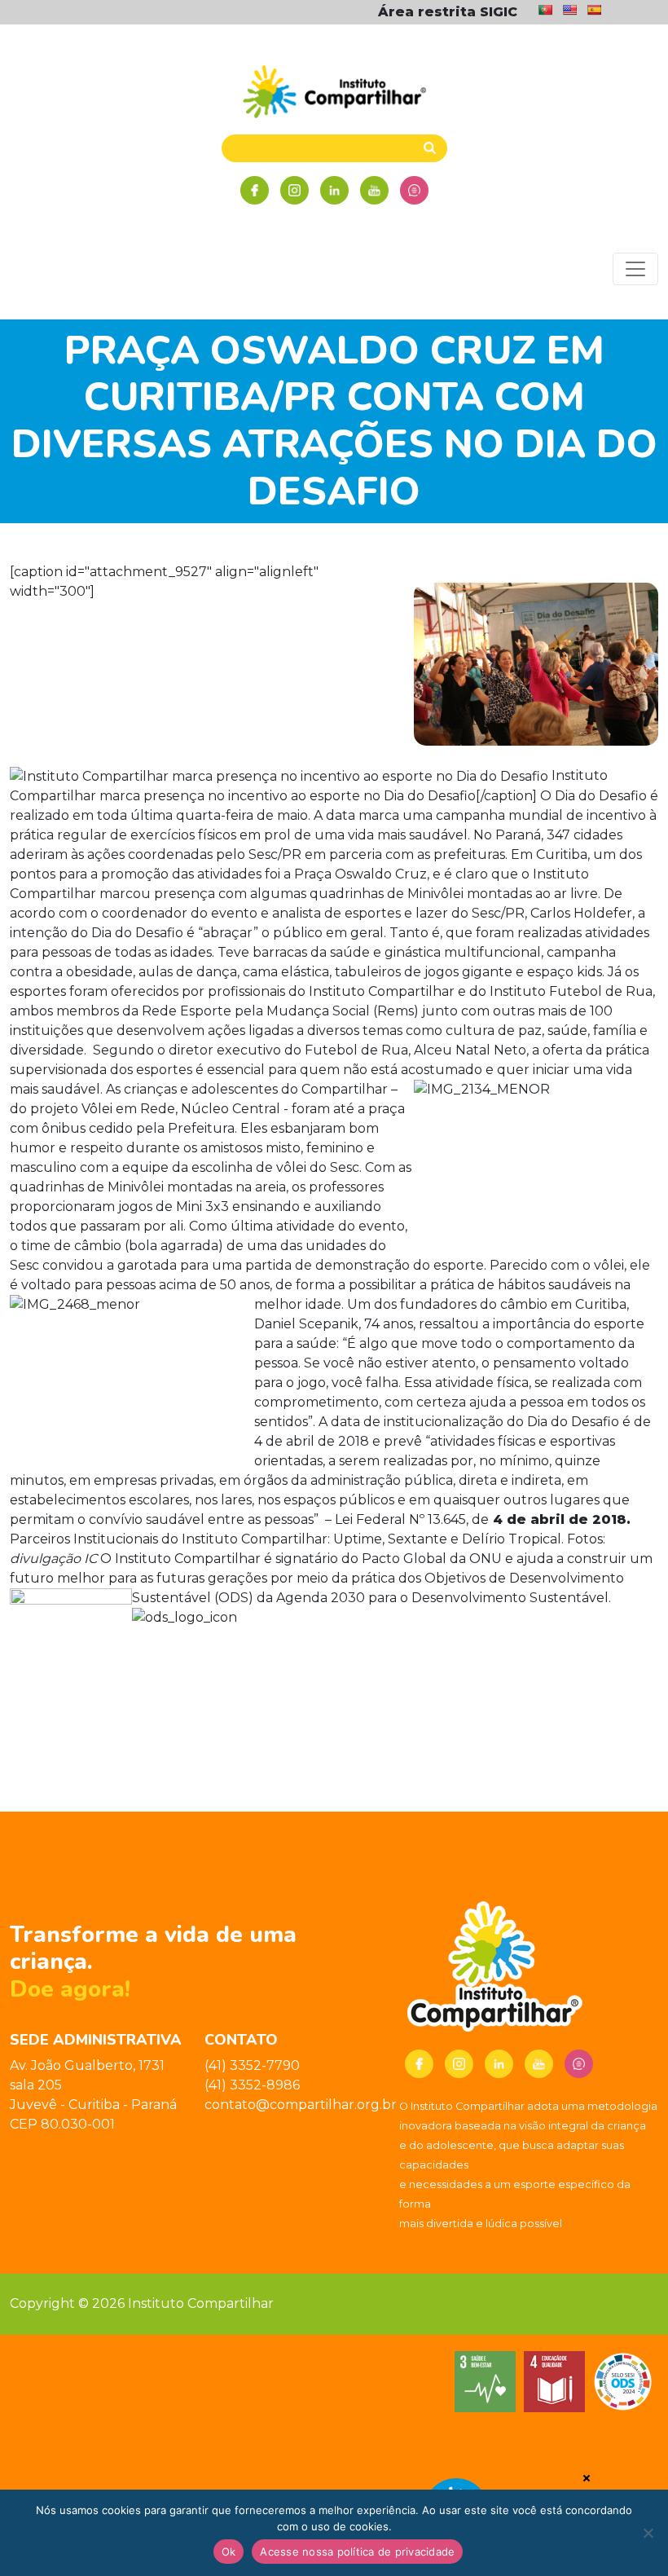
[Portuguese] (545, 10)
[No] (648, 2533)
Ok (229, 2552)
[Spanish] (594, 10)
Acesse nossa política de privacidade (357, 2552)
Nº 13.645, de (449, 1519)
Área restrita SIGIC (448, 12)
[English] (569, 10)
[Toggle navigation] (635, 269)
